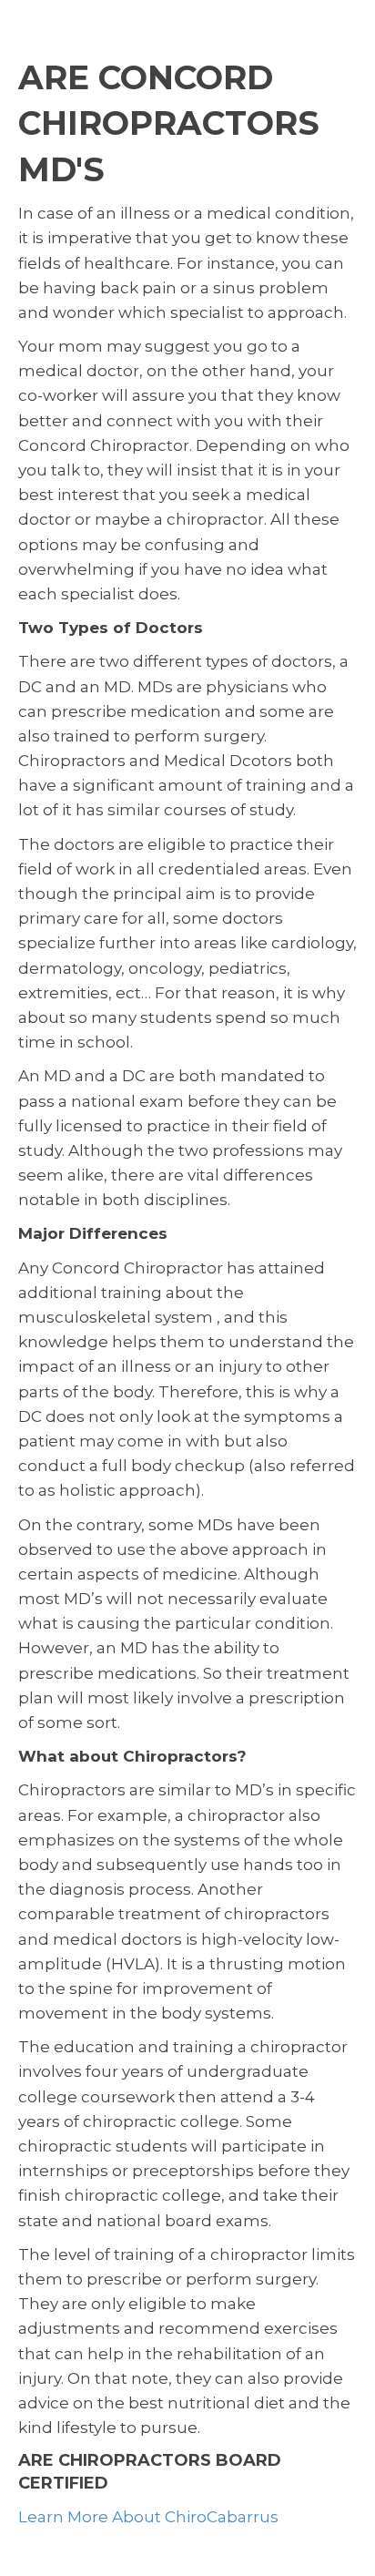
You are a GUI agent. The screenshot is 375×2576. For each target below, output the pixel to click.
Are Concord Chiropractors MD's (169, 123)
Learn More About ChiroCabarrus (148, 2517)
